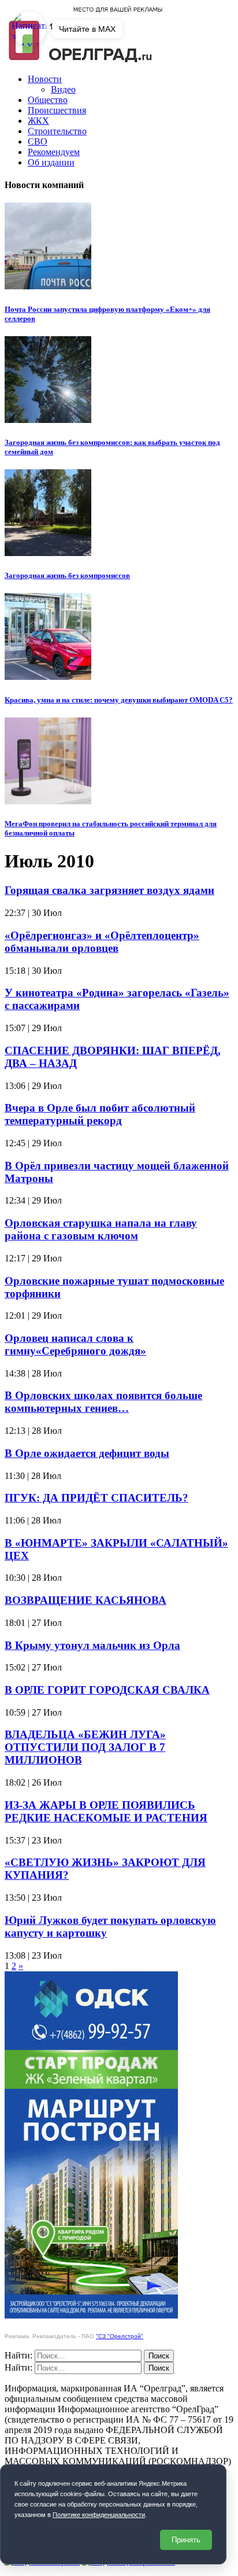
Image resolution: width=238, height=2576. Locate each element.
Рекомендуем (54, 152)
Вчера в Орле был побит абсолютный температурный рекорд (100, 1114)
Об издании (51, 162)
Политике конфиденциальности (99, 2515)
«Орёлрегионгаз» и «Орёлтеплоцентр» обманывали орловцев (102, 942)
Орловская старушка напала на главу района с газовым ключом (101, 1229)
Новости (45, 79)
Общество (48, 100)
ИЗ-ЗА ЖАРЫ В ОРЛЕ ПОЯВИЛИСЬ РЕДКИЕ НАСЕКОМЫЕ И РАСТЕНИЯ (106, 1811)
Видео (63, 89)
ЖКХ (38, 121)
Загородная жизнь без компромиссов (67, 575)
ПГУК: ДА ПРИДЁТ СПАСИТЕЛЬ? (96, 1498)
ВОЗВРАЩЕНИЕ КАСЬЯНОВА (85, 1600)
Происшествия (57, 110)
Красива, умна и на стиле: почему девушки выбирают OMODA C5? (119, 700)
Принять (186, 2540)
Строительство (57, 131)
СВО (38, 141)
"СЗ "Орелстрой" (120, 2336)
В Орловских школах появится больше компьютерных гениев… (103, 1402)
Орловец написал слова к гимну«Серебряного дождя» (75, 1344)
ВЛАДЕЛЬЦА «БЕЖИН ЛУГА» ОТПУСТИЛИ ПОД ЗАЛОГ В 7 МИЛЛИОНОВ (85, 1747)
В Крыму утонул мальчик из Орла (92, 1645)
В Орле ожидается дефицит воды (87, 1453)
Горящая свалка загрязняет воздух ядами (109, 890)
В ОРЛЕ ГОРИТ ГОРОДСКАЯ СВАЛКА (107, 1690)
